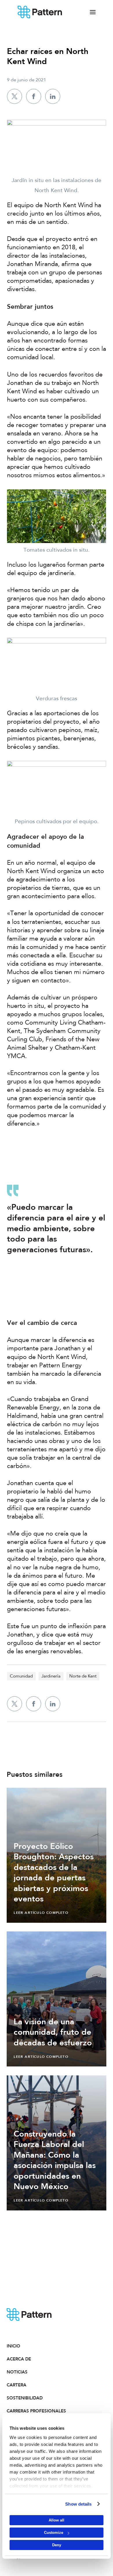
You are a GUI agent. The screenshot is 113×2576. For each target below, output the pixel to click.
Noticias (17, 2372)
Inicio (13, 2346)
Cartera (17, 2385)
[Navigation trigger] (93, 12)
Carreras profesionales (32, 2411)
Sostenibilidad (25, 2398)
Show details (78, 2504)
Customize (54, 2533)
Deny (57, 2545)
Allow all (57, 2520)
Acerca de (19, 2359)
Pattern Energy (40, 12)
